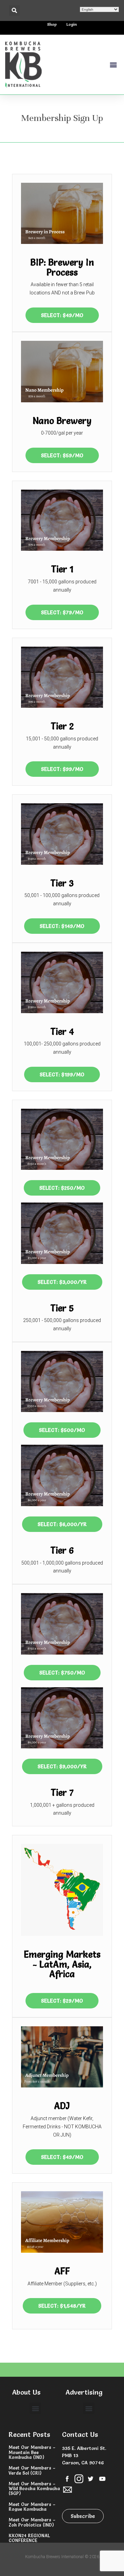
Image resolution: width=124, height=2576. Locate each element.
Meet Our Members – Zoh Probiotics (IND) (32, 2522)
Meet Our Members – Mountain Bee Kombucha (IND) (32, 2452)
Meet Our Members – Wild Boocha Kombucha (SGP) (34, 2489)
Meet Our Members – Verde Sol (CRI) (32, 2470)
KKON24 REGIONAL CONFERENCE (29, 2538)
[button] (14, 10)
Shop (52, 24)
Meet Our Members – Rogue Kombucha (32, 2507)
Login (72, 24)
